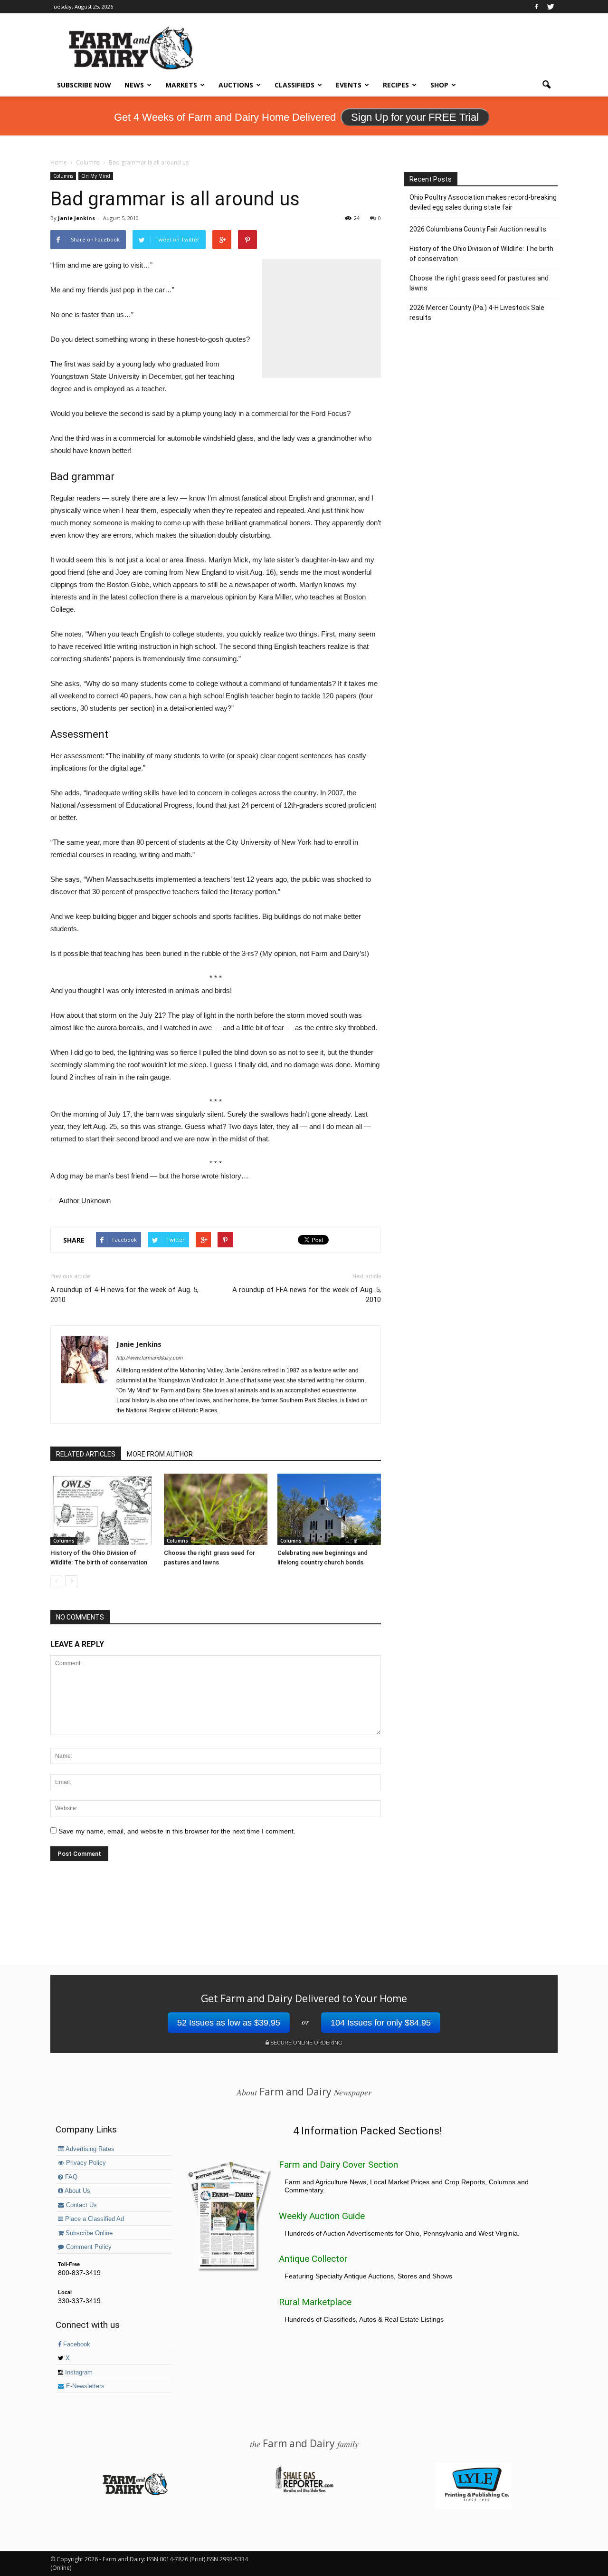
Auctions (236, 85)
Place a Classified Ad (94, 2219)
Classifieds (294, 85)
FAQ (70, 2177)
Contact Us (81, 2205)
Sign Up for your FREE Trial (415, 117)
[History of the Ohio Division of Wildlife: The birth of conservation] (102, 1509)
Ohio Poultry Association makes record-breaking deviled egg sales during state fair (483, 202)
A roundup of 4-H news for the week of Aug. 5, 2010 (124, 1295)
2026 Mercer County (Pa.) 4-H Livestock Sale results (477, 313)
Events (349, 85)
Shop (439, 85)
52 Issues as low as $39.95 (229, 2023)
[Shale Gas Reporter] (304, 2491)
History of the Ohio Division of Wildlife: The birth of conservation (481, 254)
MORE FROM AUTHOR (160, 1454)
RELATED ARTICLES (86, 1454)
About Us (77, 2191)
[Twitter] (551, 7)
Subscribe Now (84, 85)
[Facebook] (536, 7)
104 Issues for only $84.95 (381, 2023)
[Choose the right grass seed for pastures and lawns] (216, 1509)
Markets (181, 85)
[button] (546, 85)
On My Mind (96, 176)
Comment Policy (88, 2247)
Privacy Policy (85, 2163)
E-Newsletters (84, 2386)
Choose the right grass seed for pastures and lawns (479, 283)
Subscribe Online (88, 2233)
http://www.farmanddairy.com (150, 1358)
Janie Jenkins (76, 218)
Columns (63, 176)
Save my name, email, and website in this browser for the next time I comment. (177, 1831)
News (134, 85)
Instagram (78, 2373)
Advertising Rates (89, 2149)
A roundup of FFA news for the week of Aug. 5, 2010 (307, 1295)
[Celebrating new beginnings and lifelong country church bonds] (329, 1509)
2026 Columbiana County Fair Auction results (478, 229)
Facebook (76, 2344)
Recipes (396, 85)
